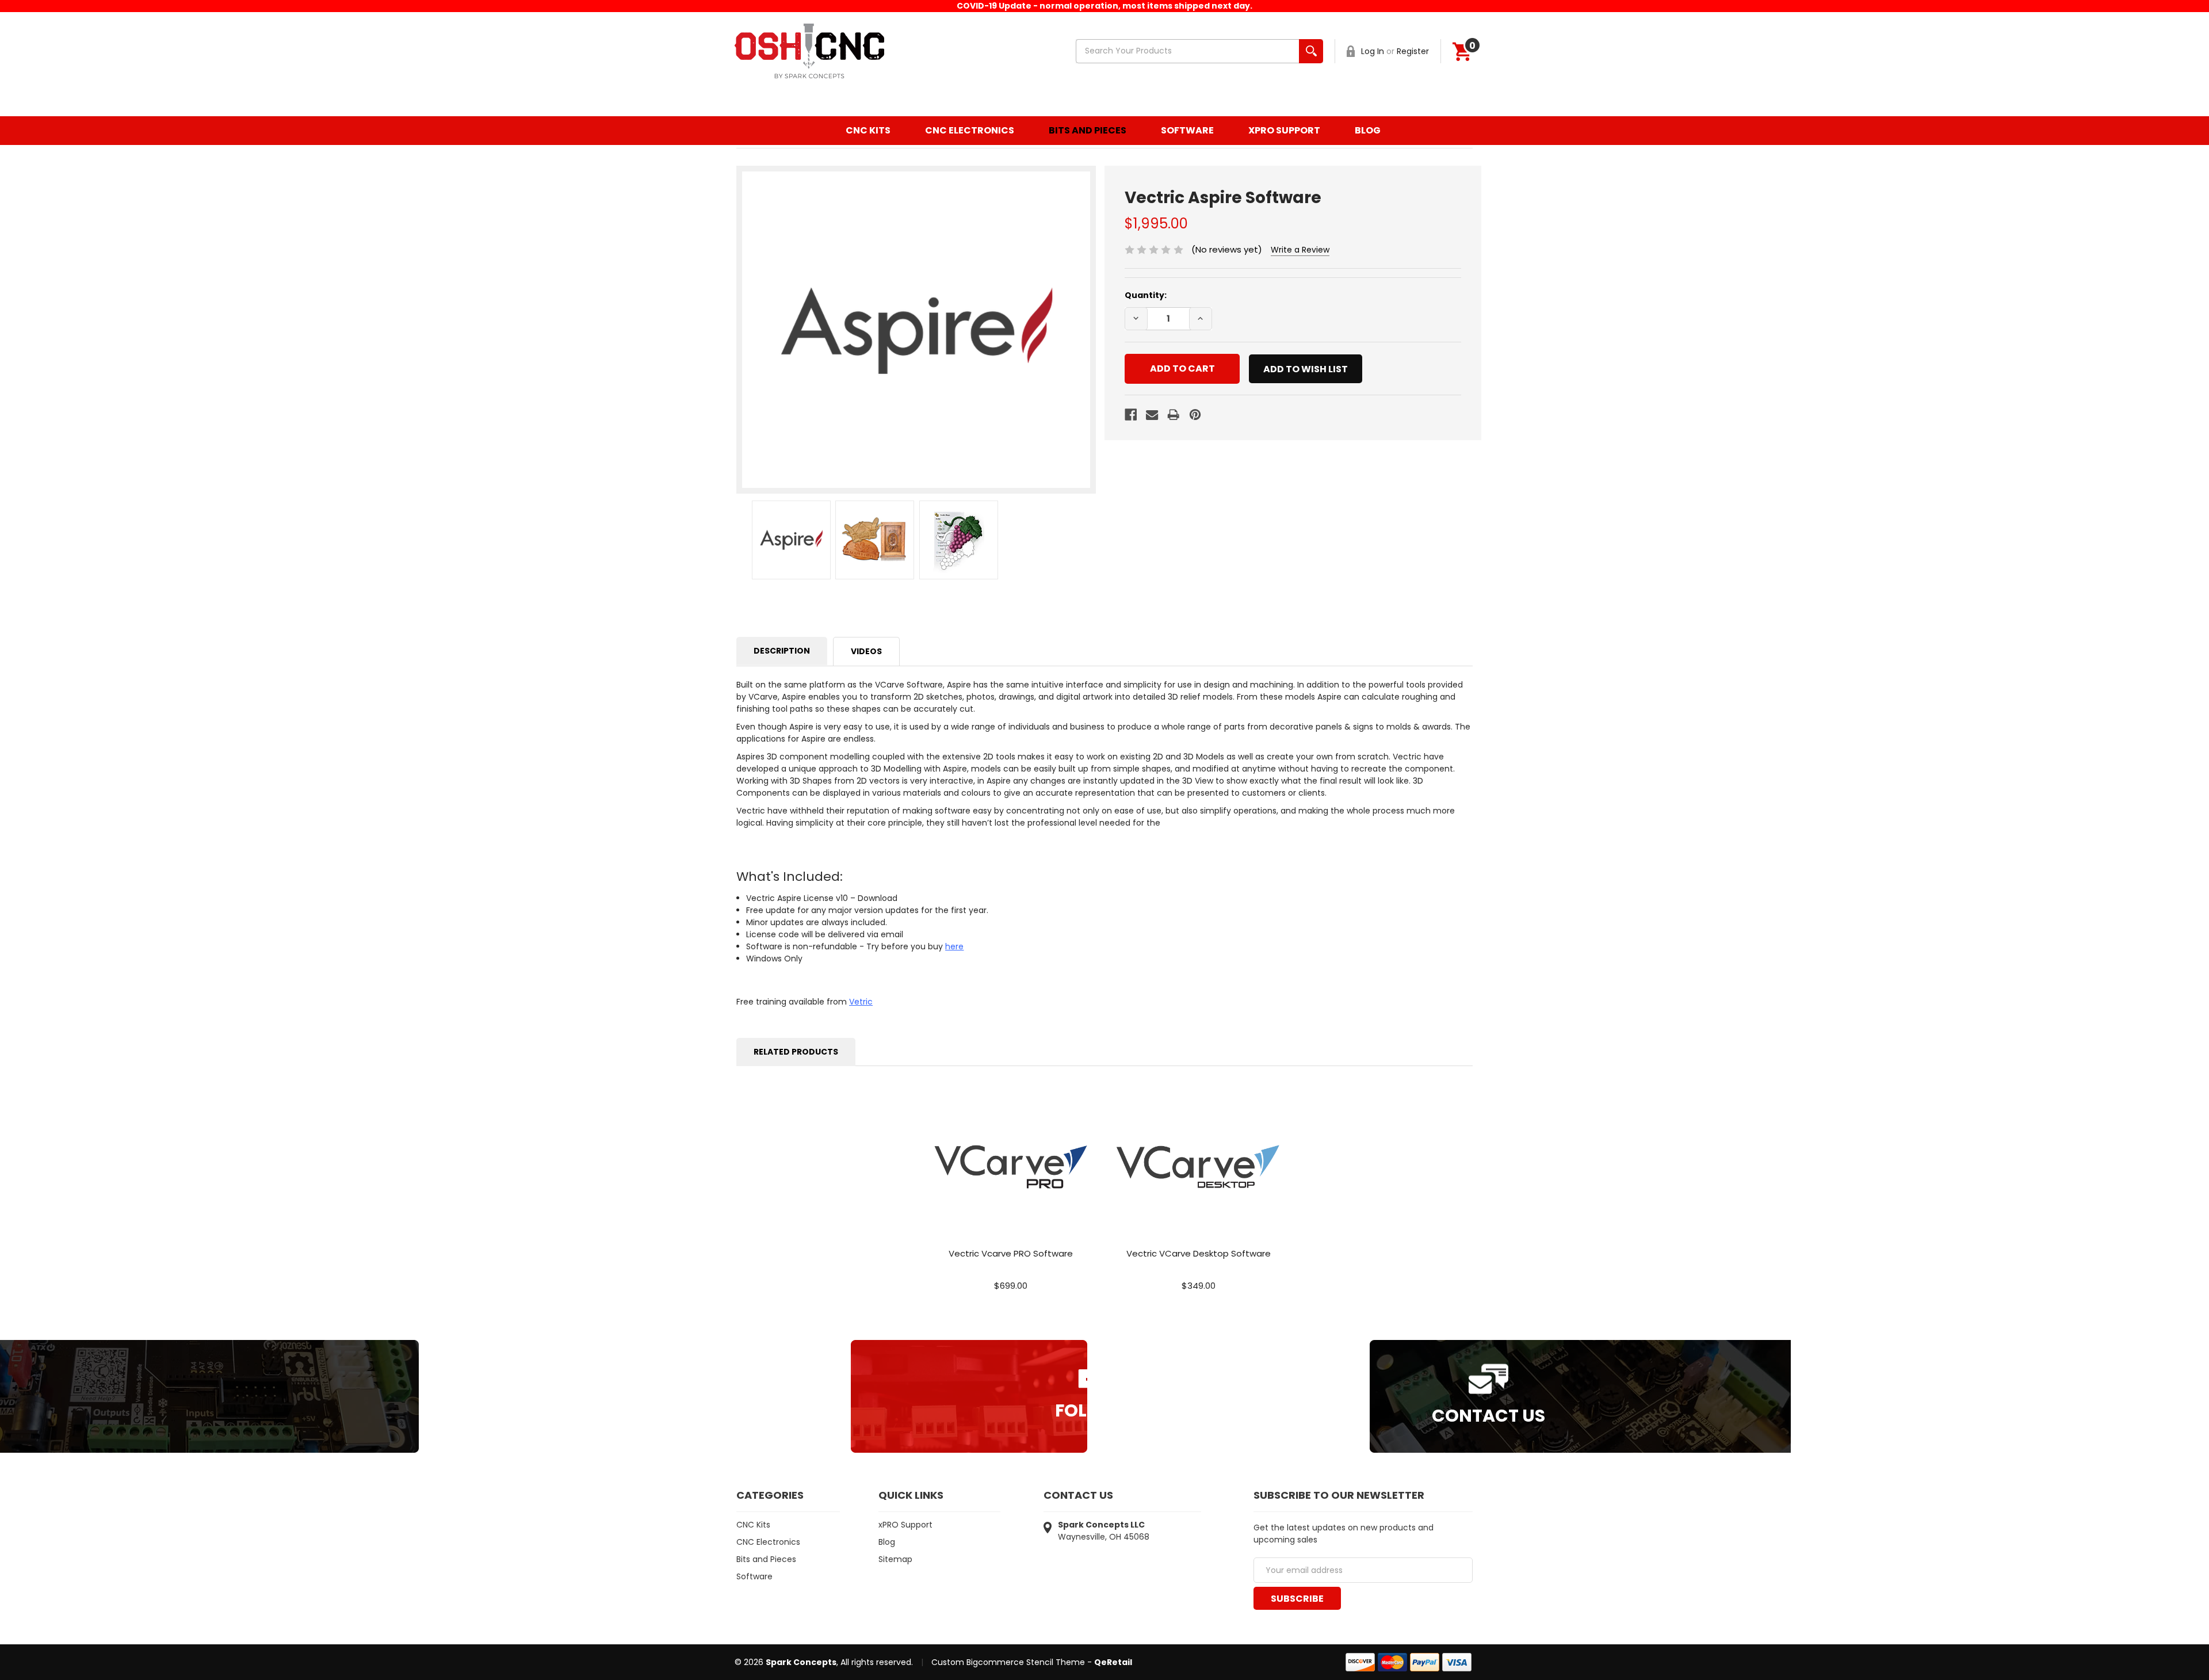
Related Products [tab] (796, 1052)
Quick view (1011, 1153)
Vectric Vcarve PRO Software (1011, 1253)
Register (1413, 51)
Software (1187, 130)
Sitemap (895, 1559)
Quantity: (1146, 295)
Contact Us (1488, 1416)
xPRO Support (1284, 130)
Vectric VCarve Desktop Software (1199, 1253)
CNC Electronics (970, 130)
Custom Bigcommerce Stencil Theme (1008, 1662)
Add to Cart (1011, 1179)
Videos (866, 651)
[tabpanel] (1011, 1193)
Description (782, 651)
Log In (1373, 51)
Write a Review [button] (1300, 250)
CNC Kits (868, 130)
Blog (1368, 130)
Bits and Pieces (1088, 130)
